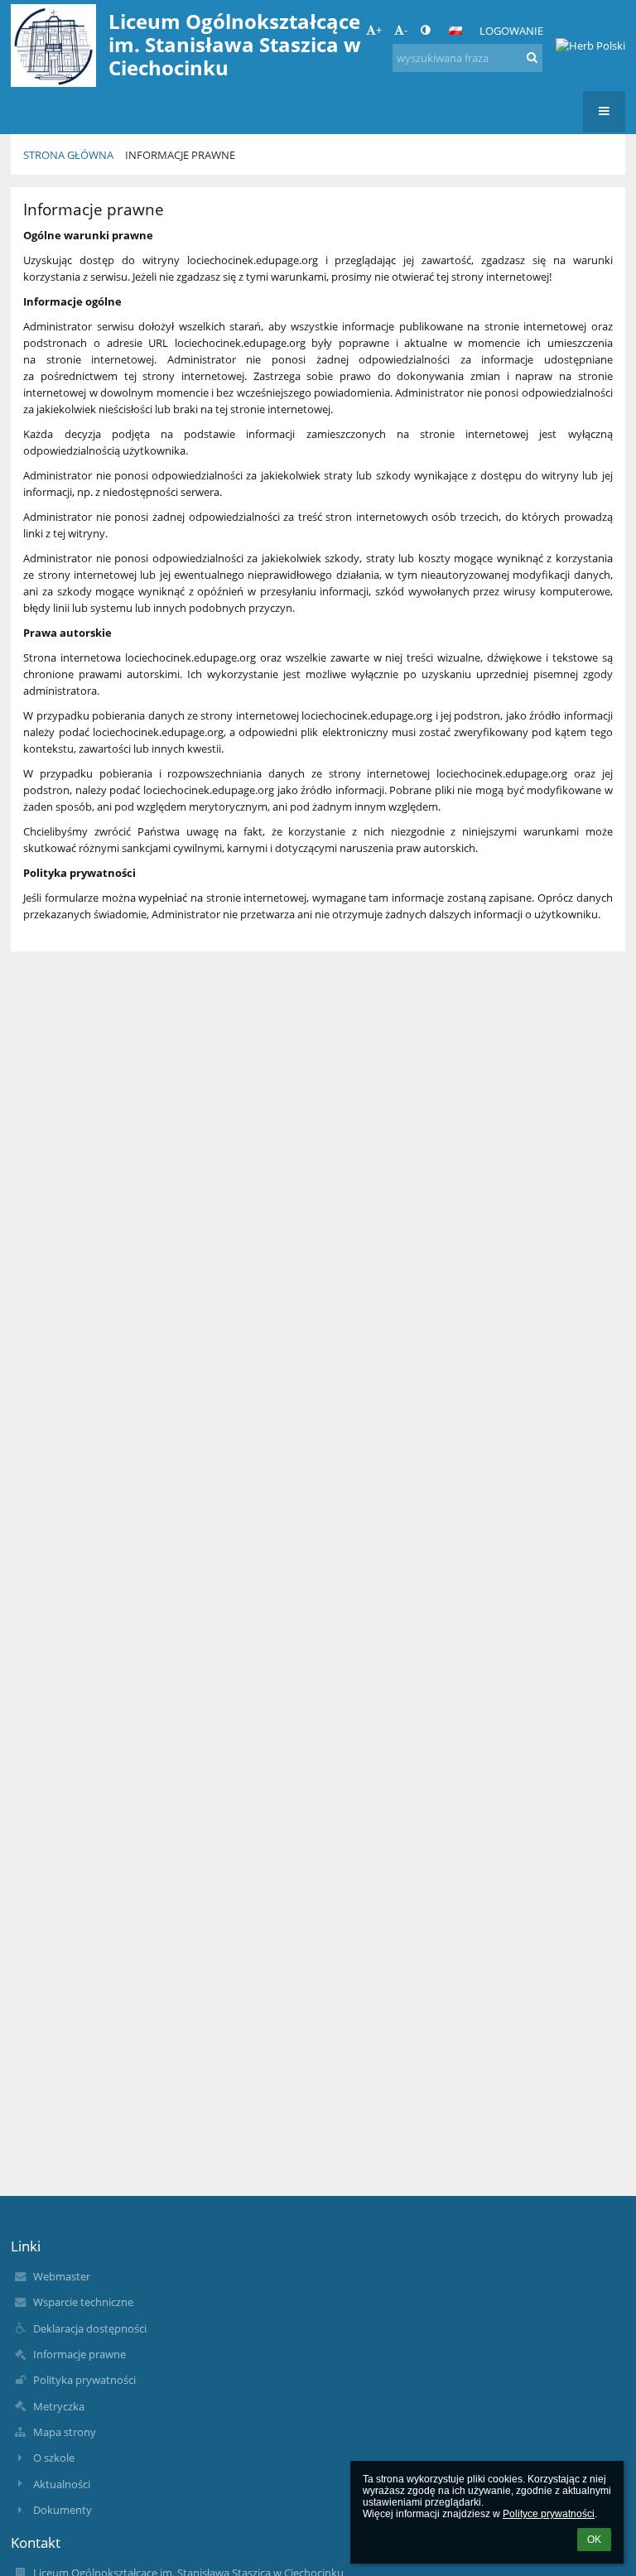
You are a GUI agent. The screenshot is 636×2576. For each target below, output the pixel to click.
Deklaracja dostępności (90, 2328)
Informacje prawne (180, 155)
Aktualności (62, 2484)
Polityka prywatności (84, 2380)
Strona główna (68, 155)
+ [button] (379, 30)
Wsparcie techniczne (83, 2302)
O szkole (54, 2458)
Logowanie (511, 31)
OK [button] (594, 2540)
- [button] (406, 30)
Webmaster (62, 2276)
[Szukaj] (532, 57)
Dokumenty (63, 2510)
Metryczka (59, 2406)
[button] (425, 30)
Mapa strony (65, 2432)
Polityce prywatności (549, 2514)
